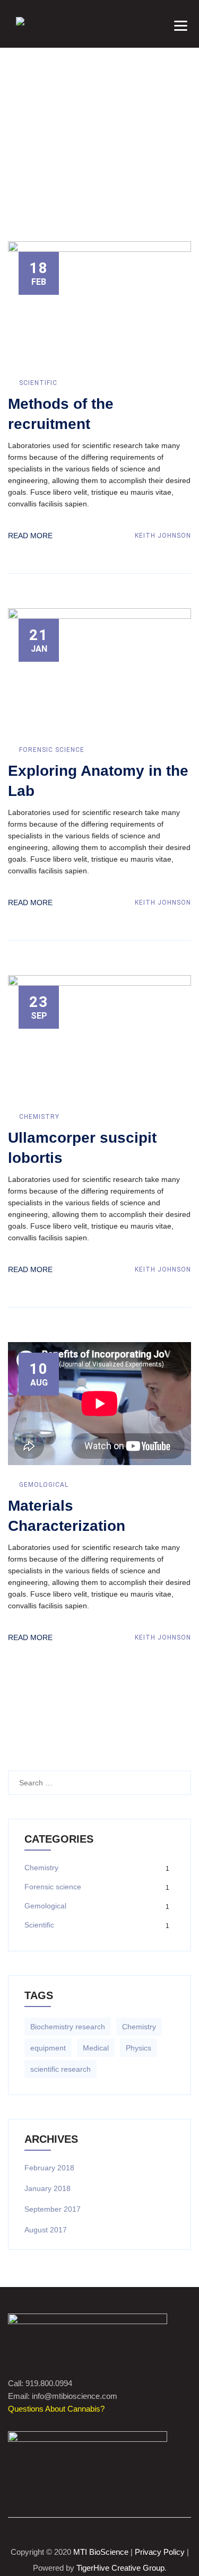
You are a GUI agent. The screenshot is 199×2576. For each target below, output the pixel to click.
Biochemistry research (68, 2027)
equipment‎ (48, 2048)
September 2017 (53, 2209)
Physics (139, 2048)
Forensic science (52, 750)
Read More (30, 536)
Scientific (38, 383)
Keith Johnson (162, 536)
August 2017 (46, 2230)
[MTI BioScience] (68, 24)
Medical (96, 2048)
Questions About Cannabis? (56, 2409)
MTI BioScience (101, 2552)
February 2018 (49, 2168)
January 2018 (47, 2188)
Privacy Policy (160, 2552)
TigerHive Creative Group (120, 2568)
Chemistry (39, 1117)
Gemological (44, 1485)
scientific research (60, 2069)
